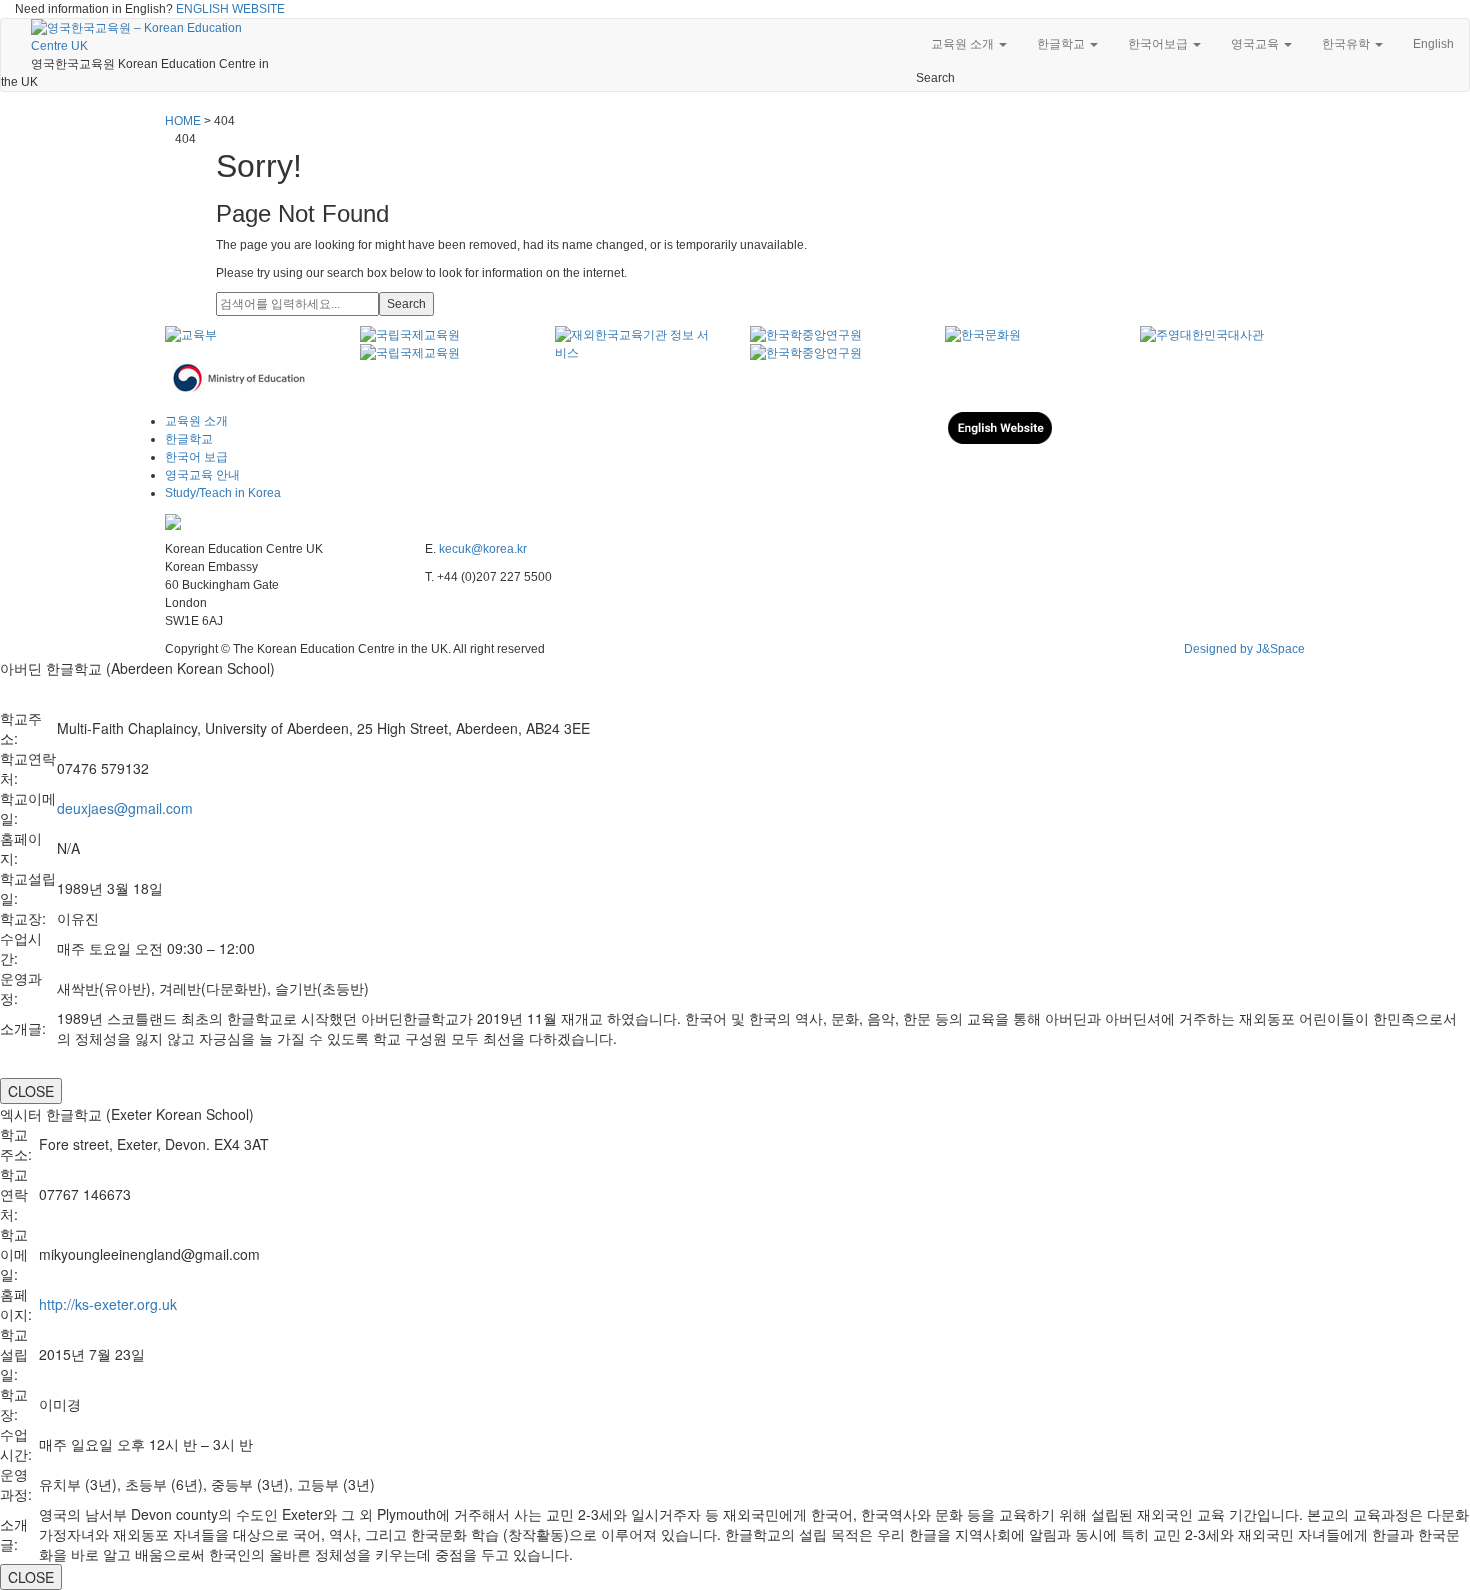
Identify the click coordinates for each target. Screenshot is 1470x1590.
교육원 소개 (964, 44)
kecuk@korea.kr (483, 549)
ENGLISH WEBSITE (230, 9)
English (1433, 44)
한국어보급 (1159, 44)
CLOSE (31, 1091)
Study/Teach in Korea (223, 493)
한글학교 (1062, 44)
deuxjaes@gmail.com (125, 808)
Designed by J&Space (1244, 649)
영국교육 (1256, 44)
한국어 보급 (196, 457)
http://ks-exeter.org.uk (108, 1304)
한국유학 (1347, 44)
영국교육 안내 (202, 475)
